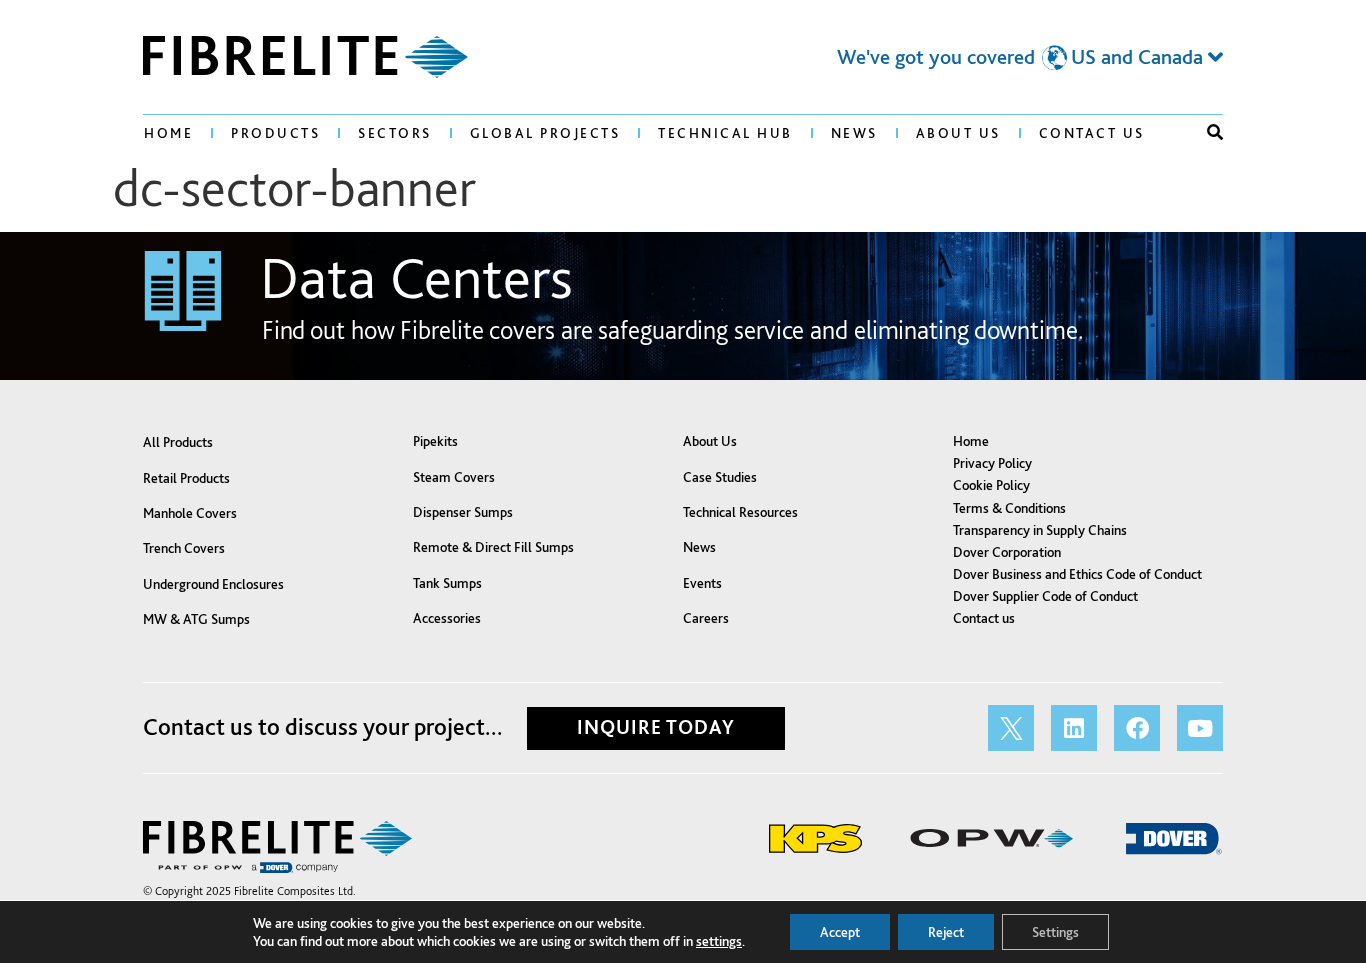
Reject (946, 932)
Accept (840, 932)
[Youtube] (1200, 728)
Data (416, 276)
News (854, 133)
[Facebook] (1137, 728)
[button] (1215, 132)
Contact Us (1092, 133)
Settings (1055, 932)
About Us (958, 133)
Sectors (395, 133)
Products (275, 133)
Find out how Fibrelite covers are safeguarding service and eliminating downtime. (673, 329)
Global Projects (545, 133)
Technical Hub (725, 133)
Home (168, 133)
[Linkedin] (1074, 728)
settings (719, 941)
